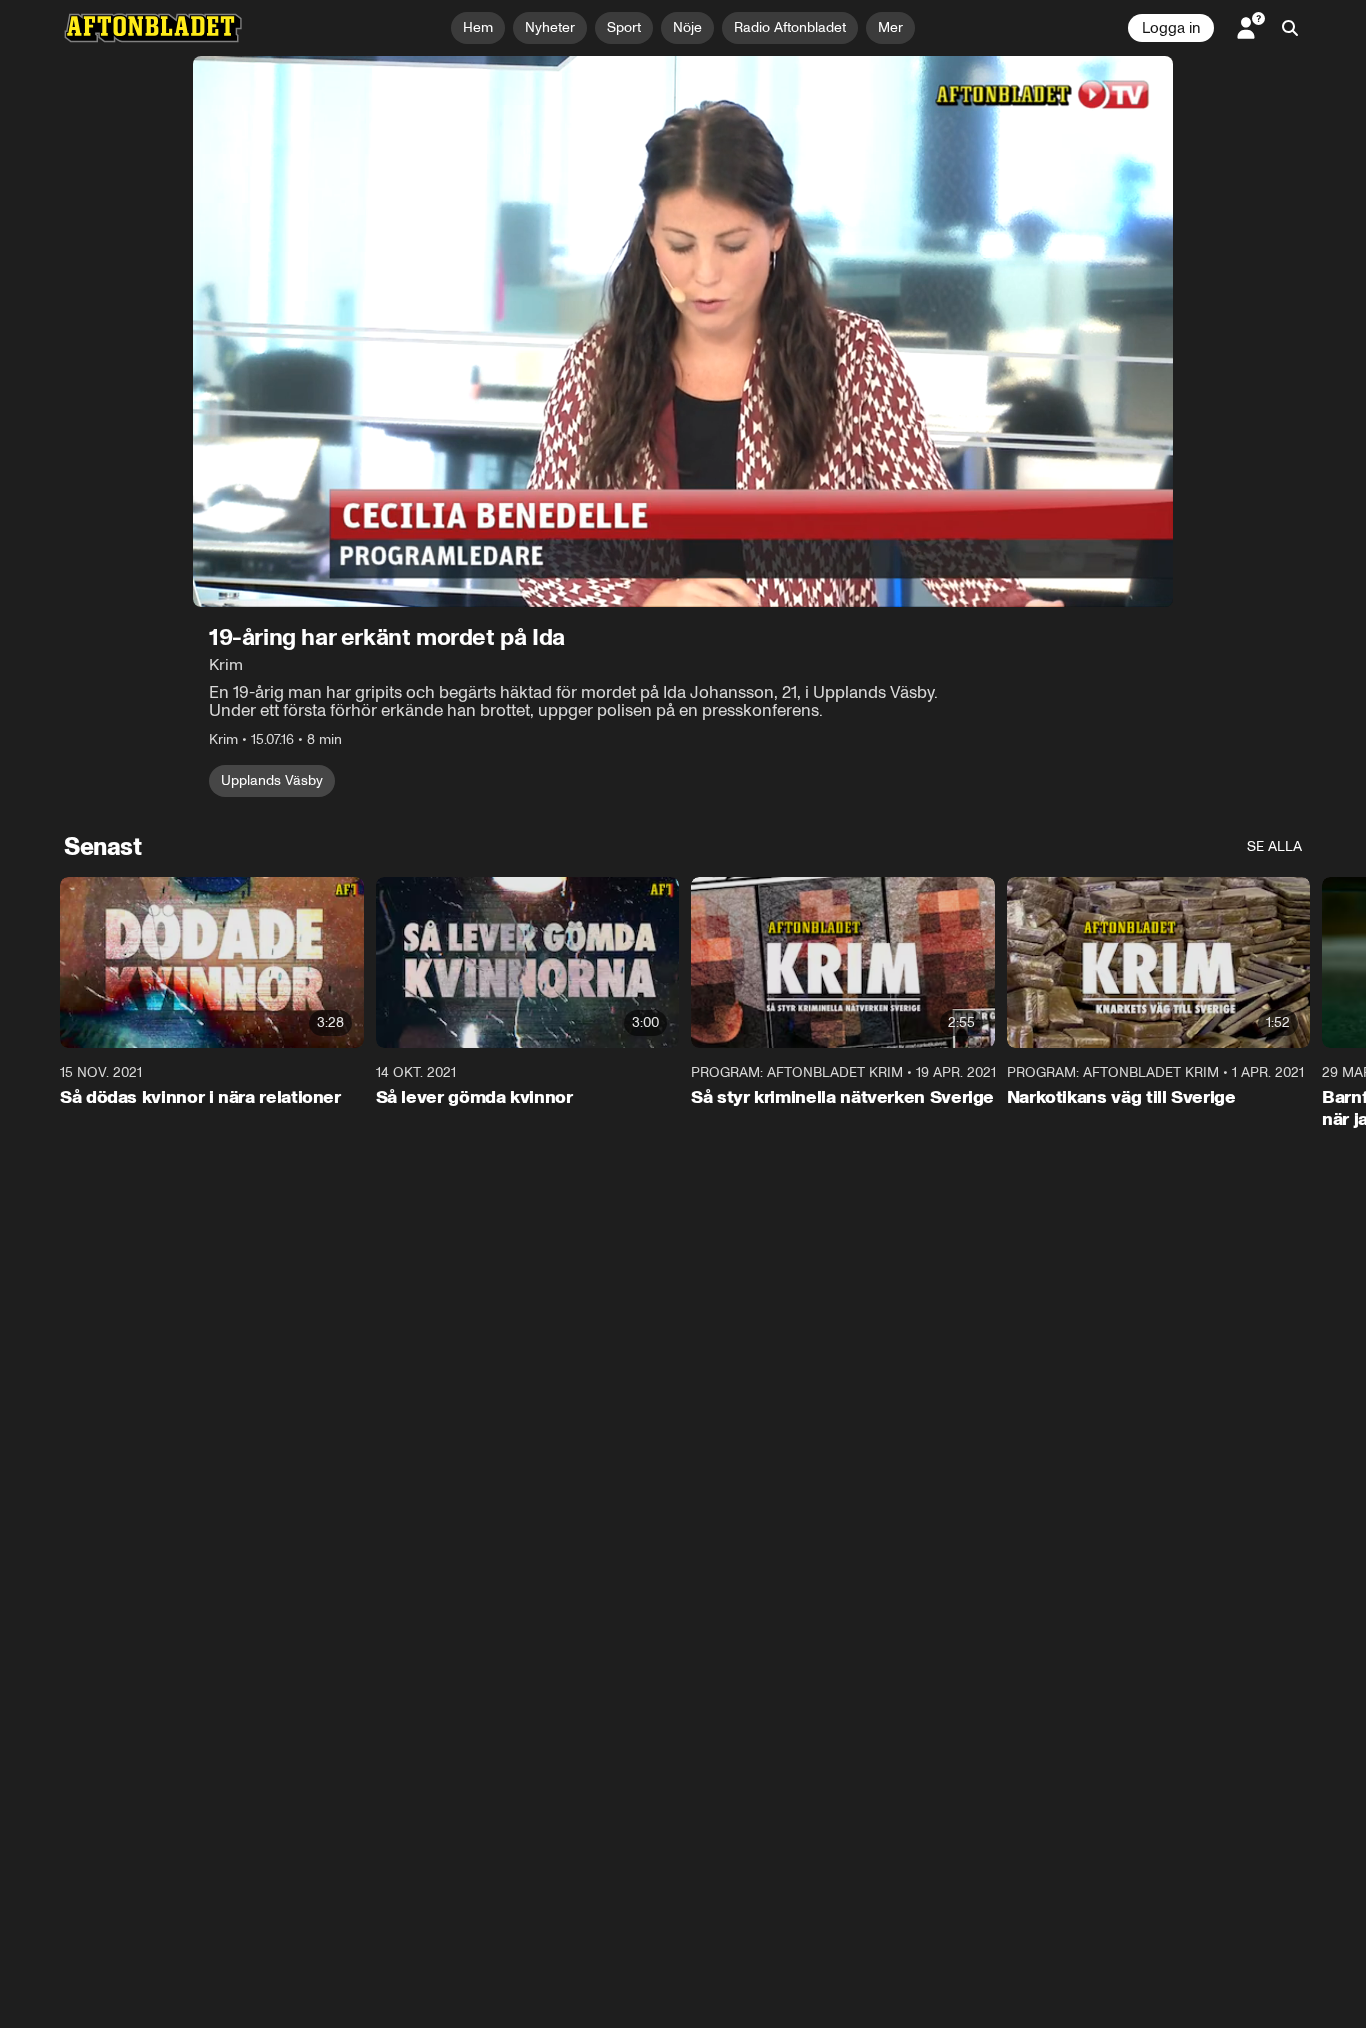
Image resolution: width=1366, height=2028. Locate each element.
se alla (1274, 846)
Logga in (1171, 28)
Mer (890, 27)
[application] (683, 331)
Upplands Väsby (272, 780)
